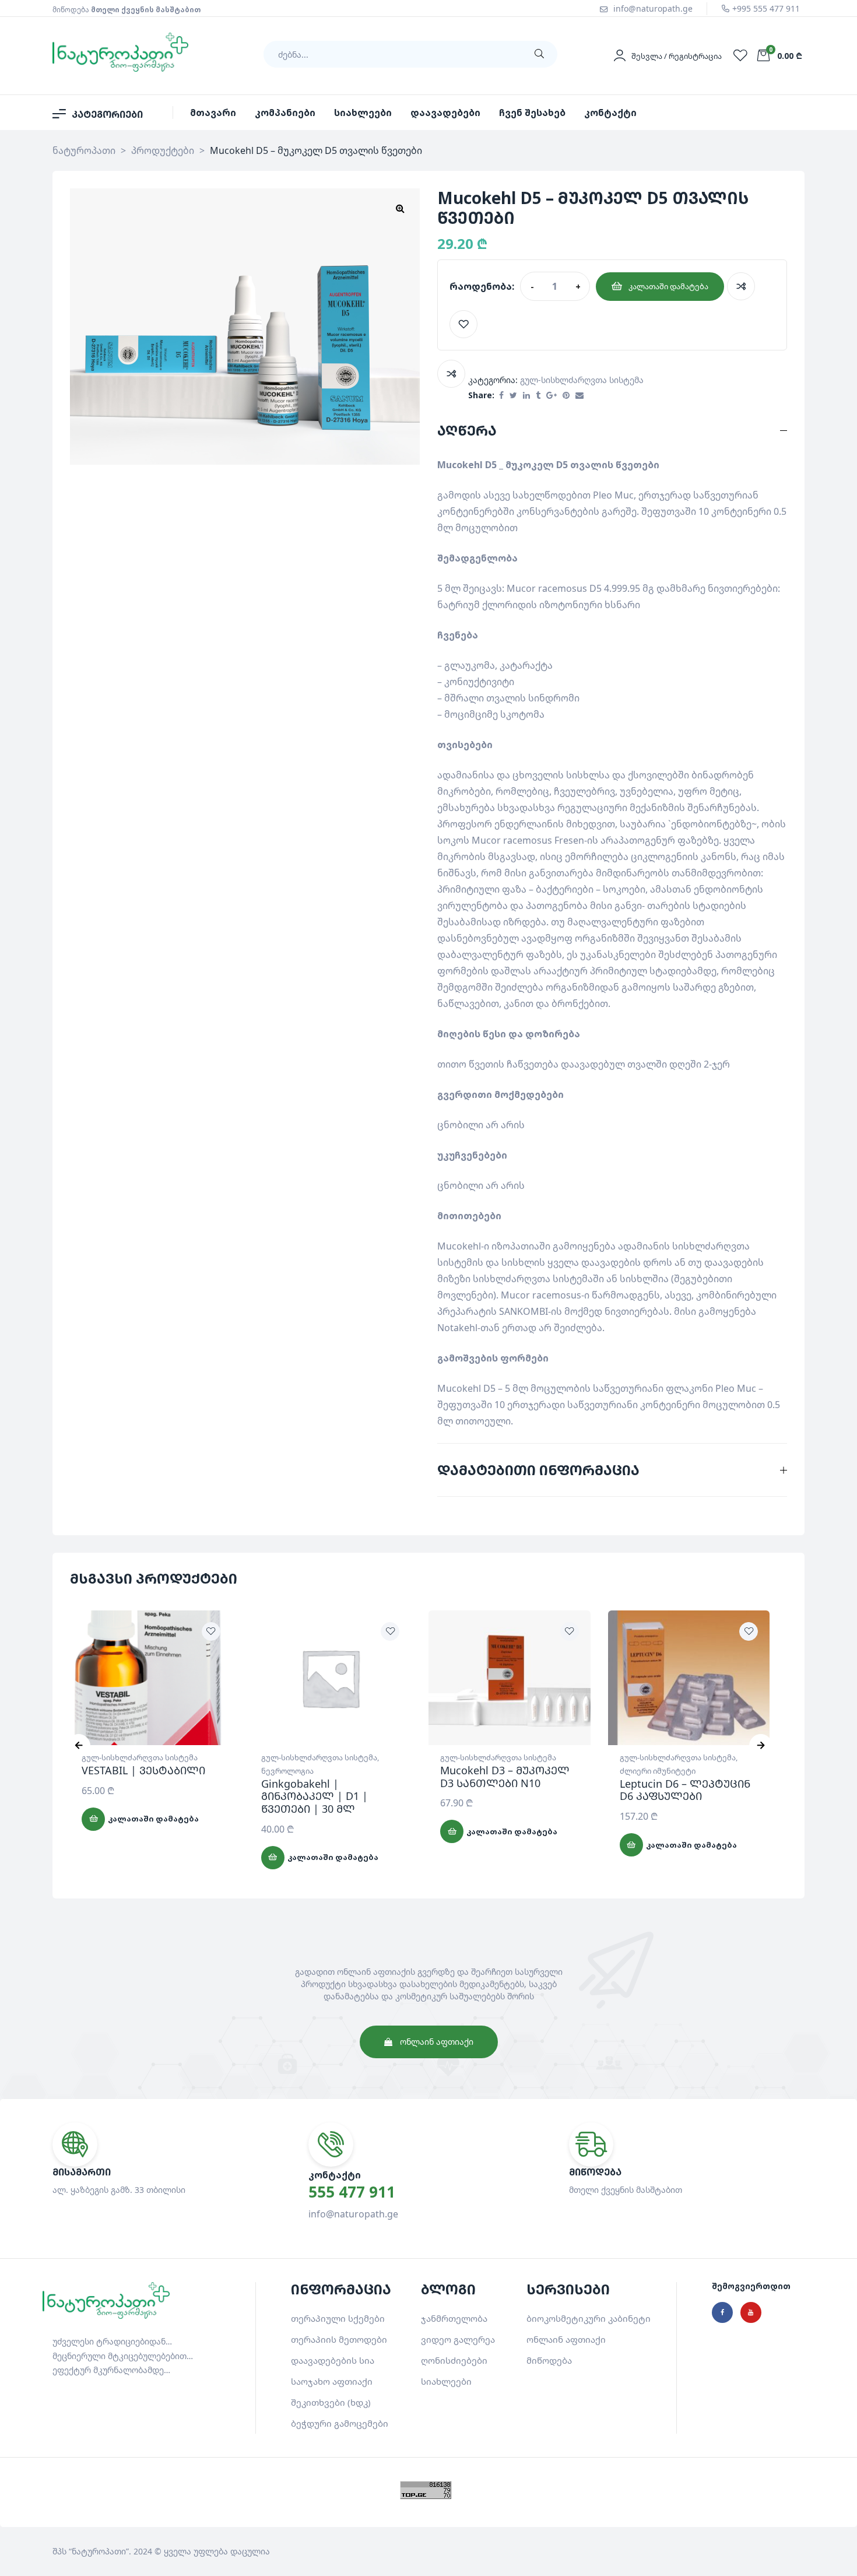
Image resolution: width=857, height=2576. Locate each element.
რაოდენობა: (482, 286)
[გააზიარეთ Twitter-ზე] (513, 396)
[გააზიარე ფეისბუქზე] (501, 396)
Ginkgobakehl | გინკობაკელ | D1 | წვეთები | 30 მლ (315, 1796)
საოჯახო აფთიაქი (332, 2381)
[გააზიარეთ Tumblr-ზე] (538, 396)
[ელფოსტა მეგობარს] (579, 396)
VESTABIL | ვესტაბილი (143, 1770)
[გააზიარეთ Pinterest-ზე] (566, 396)
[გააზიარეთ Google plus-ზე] (552, 396)
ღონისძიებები (454, 2360)
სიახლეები (446, 2381)
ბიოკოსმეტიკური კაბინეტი (589, 2318)
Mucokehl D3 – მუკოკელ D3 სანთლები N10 (505, 1777)
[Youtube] (751, 2312)
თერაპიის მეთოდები (339, 2339)
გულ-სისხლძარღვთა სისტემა (582, 380)
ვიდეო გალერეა (458, 2339)
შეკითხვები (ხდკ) (331, 2402)
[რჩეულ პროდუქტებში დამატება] (463, 324)
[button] (400, 208)
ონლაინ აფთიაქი (566, 2339)
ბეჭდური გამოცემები (340, 2423)
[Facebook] (722, 2312)
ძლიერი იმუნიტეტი (658, 1771)
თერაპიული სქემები (338, 2318)
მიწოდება (549, 2360)
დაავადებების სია (333, 2360)
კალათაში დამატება (668, 286)
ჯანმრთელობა (454, 2318)
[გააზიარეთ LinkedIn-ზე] (526, 396)
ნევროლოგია (287, 1771)
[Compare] (741, 286)
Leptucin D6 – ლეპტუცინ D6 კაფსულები (685, 1790)
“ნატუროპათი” (99, 2551)
